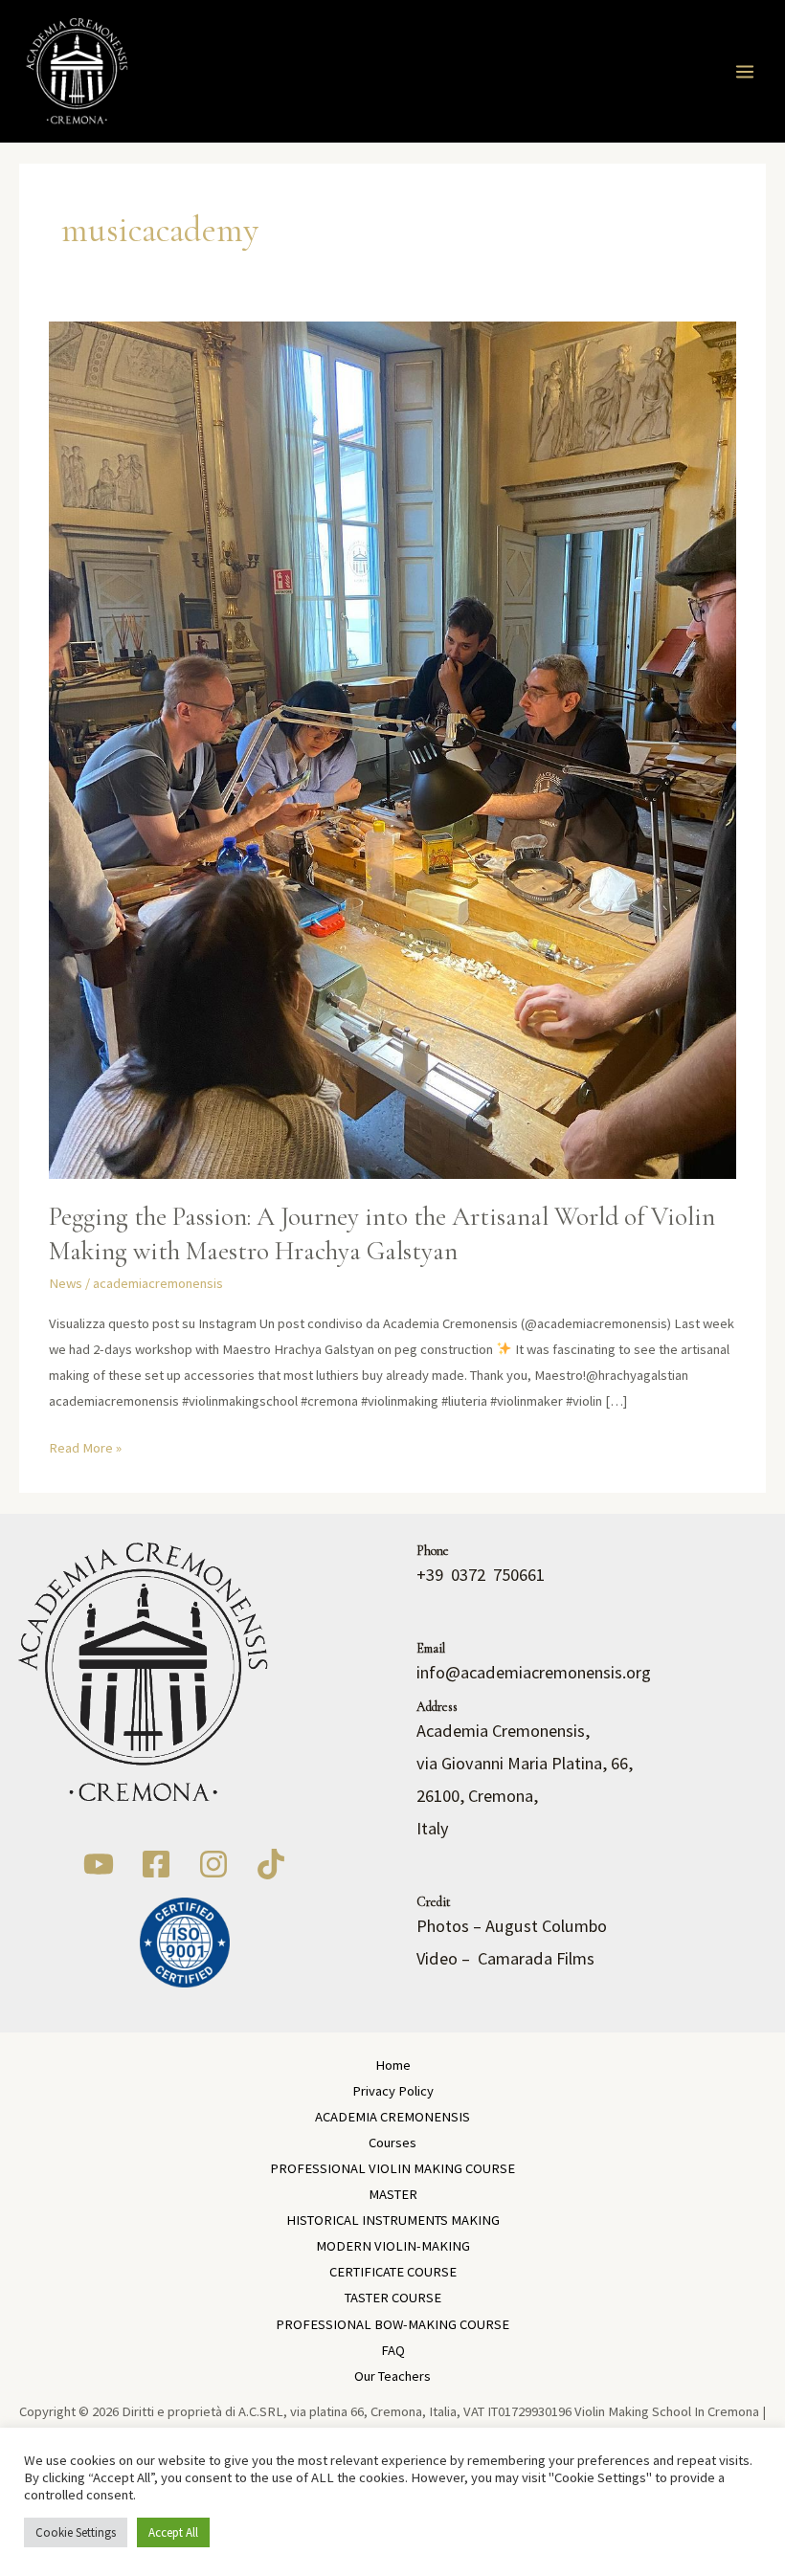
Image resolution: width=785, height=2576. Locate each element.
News (66, 1283)
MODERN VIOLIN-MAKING (393, 2246)
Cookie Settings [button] (76, 2532)
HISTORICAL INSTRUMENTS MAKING (393, 2220)
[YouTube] (99, 1864)
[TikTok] (271, 1864)
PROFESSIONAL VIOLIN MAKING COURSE (392, 2168)
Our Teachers (392, 2376)
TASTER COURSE (393, 2298)
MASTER (393, 2194)
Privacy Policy (393, 2091)
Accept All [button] (173, 2532)
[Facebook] (156, 1864)
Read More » (85, 1446)
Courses (392, 2143)
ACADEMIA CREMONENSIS (392, 2117)
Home (393, 2065)
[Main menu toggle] (745, 72)
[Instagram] (213, 1864)
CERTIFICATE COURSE (393, 2272)
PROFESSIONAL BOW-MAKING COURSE (392, 2324)
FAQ (393, 2350)
